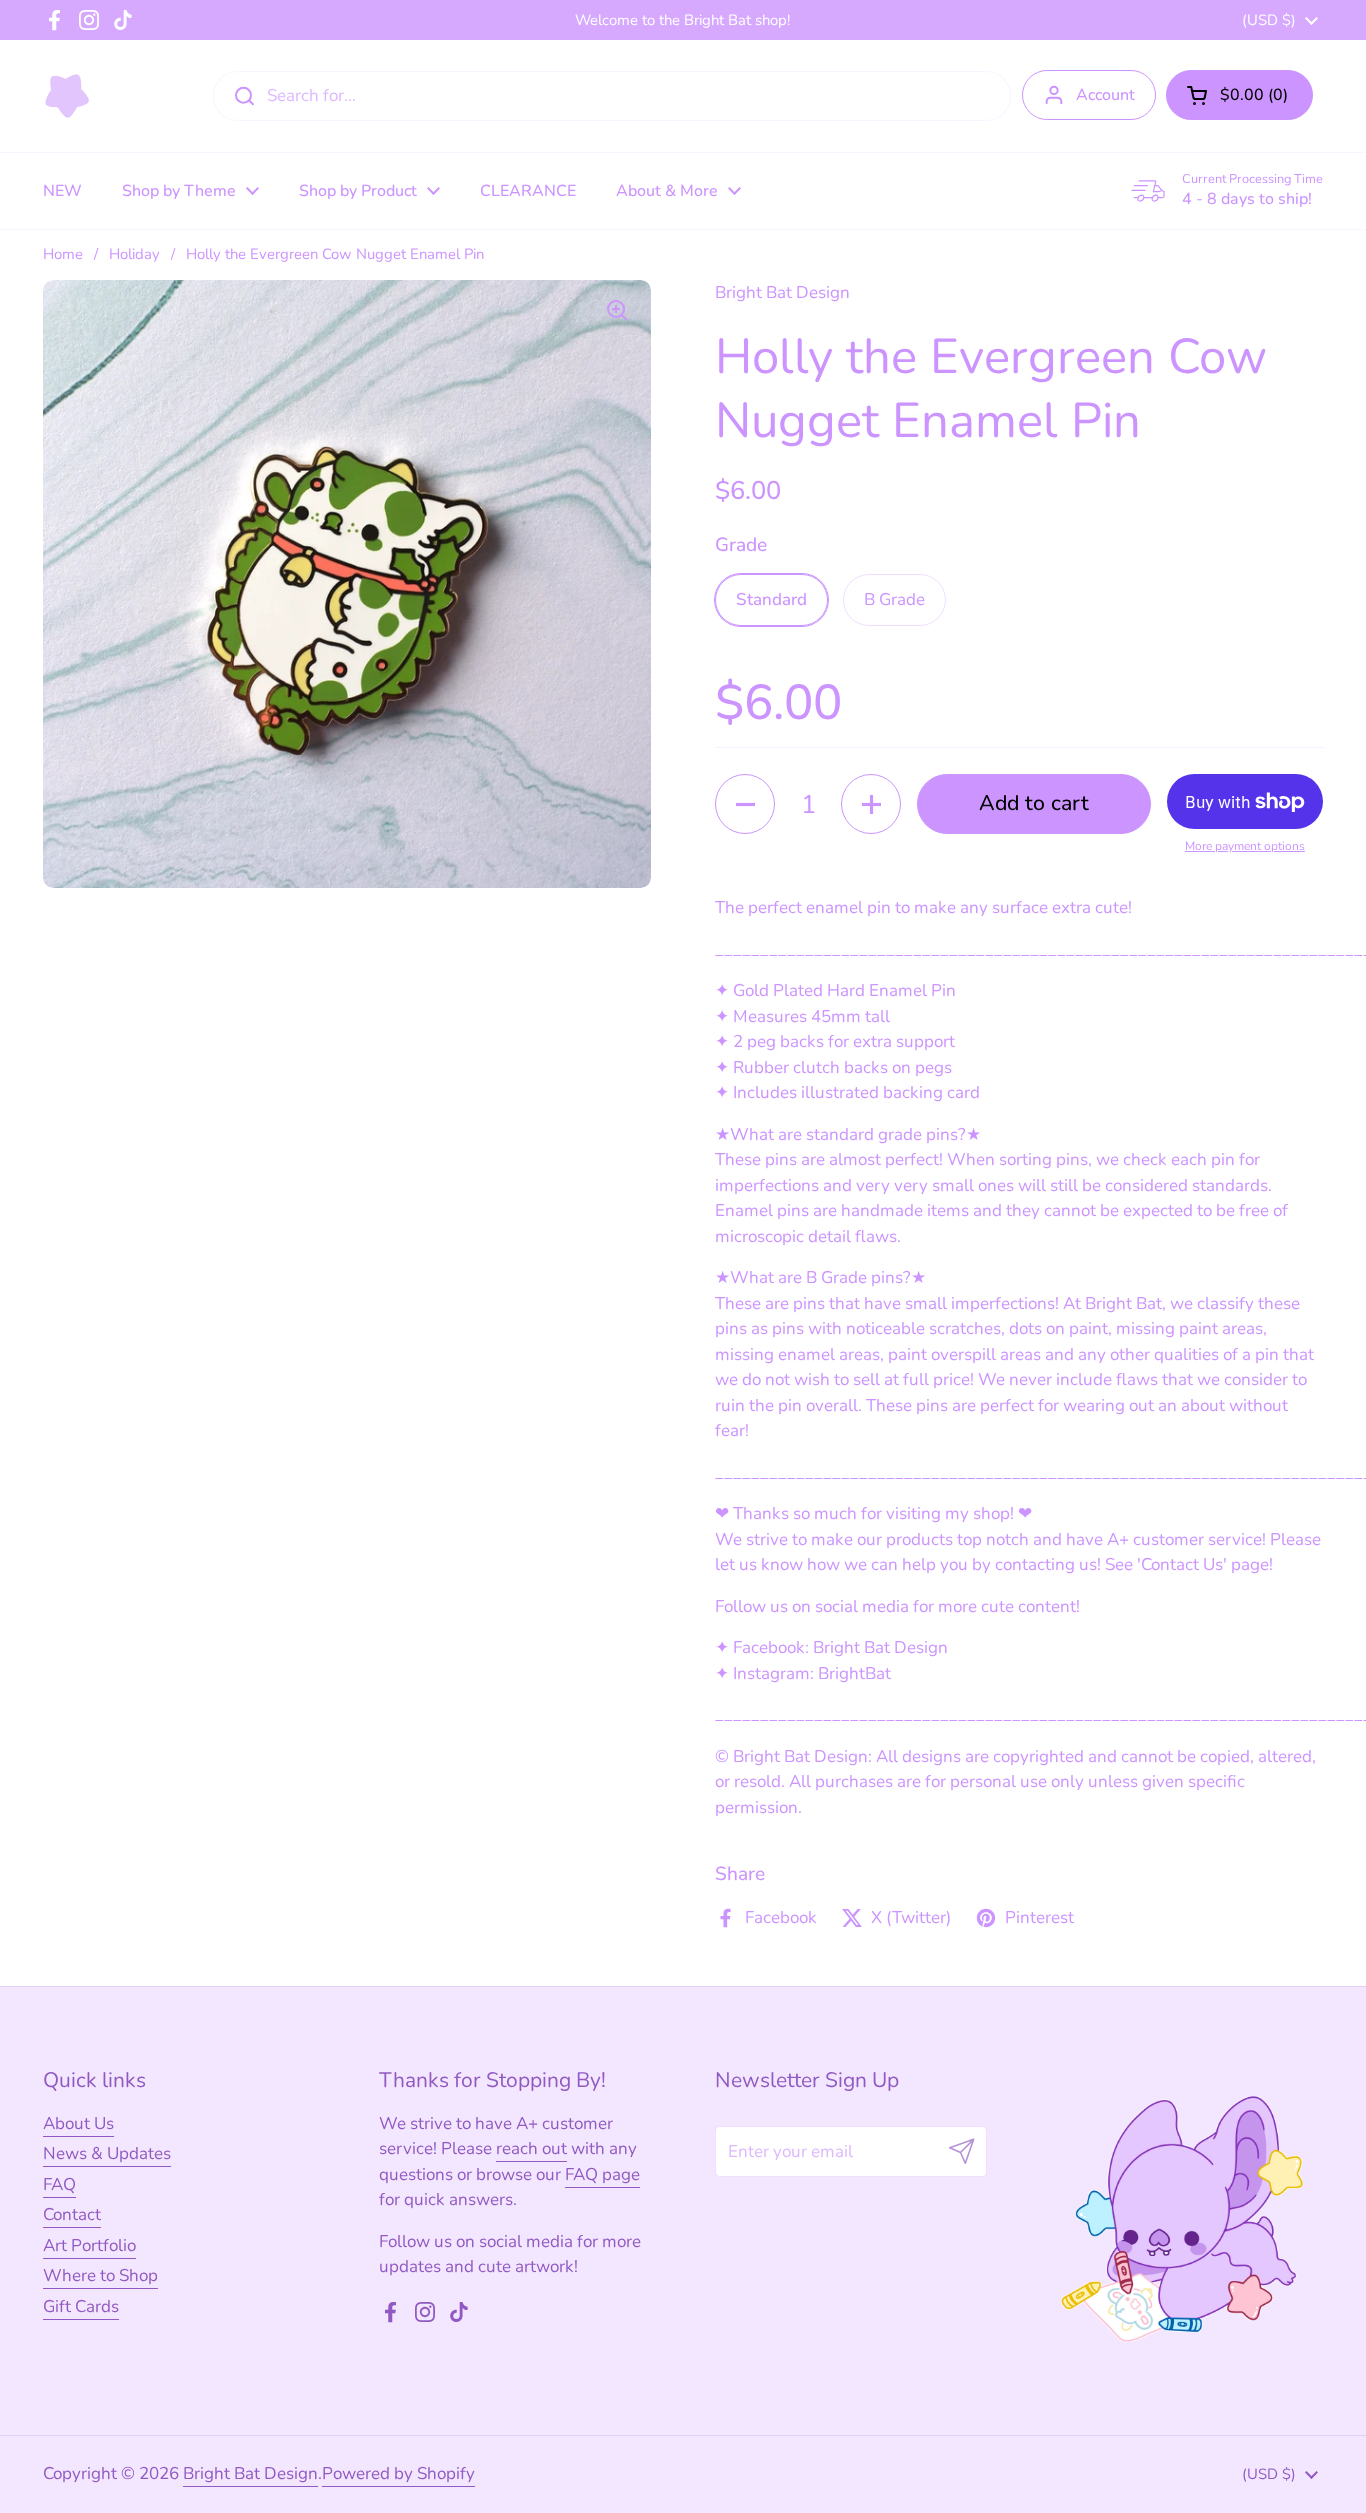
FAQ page (602, 2174)
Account (1105, 95)
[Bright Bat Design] (67, 96)
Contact (72, 2214)
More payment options (1245, 846)
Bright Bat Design (250, 2473)
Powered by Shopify (398, 2473)
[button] (1239, 95)
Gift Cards (81, 2306)
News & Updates (107, 2153)
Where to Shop (100, 2275)
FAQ (59, 2184)
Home (63, 254)
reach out (531, 2148)
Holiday (134, 254)
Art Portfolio (89, 2245)
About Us (78, 2123)
